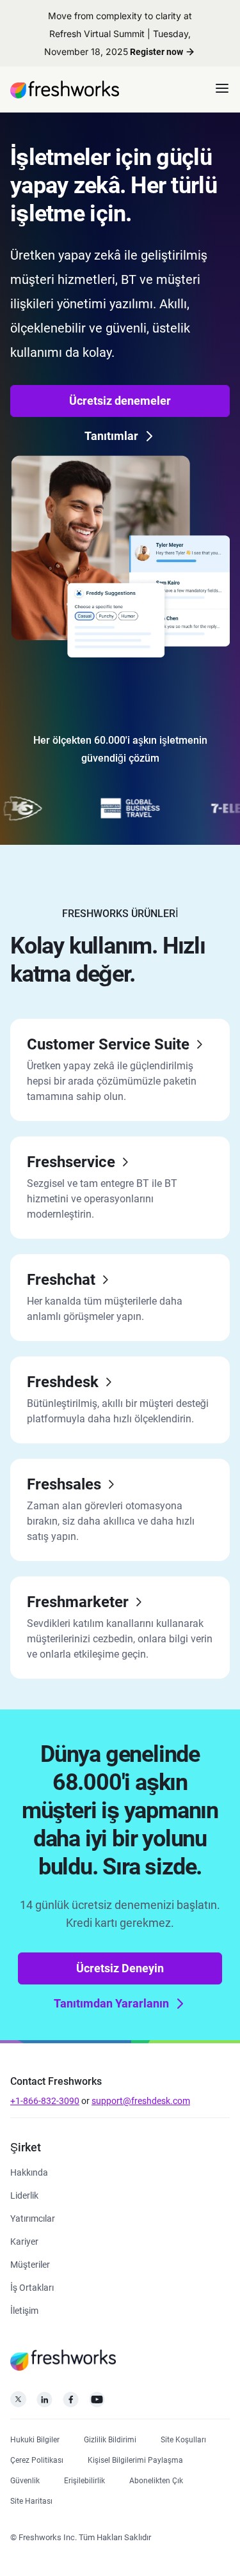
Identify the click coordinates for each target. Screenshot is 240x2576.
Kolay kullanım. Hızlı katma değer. (108, 960)
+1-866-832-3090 (45, 2101)
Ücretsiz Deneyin (120, 1968)
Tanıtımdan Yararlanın (111, 2003)
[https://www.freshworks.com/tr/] (65, 90)
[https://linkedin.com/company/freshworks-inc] (44, 2403)
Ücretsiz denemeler (120, 401)
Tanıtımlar (111, 436)
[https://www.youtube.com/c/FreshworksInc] (97, 2403)
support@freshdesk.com (141, 2101)
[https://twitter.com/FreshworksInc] (18, 2403)
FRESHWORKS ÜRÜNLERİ (120, 914)
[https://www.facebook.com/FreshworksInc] (71, 2403)
